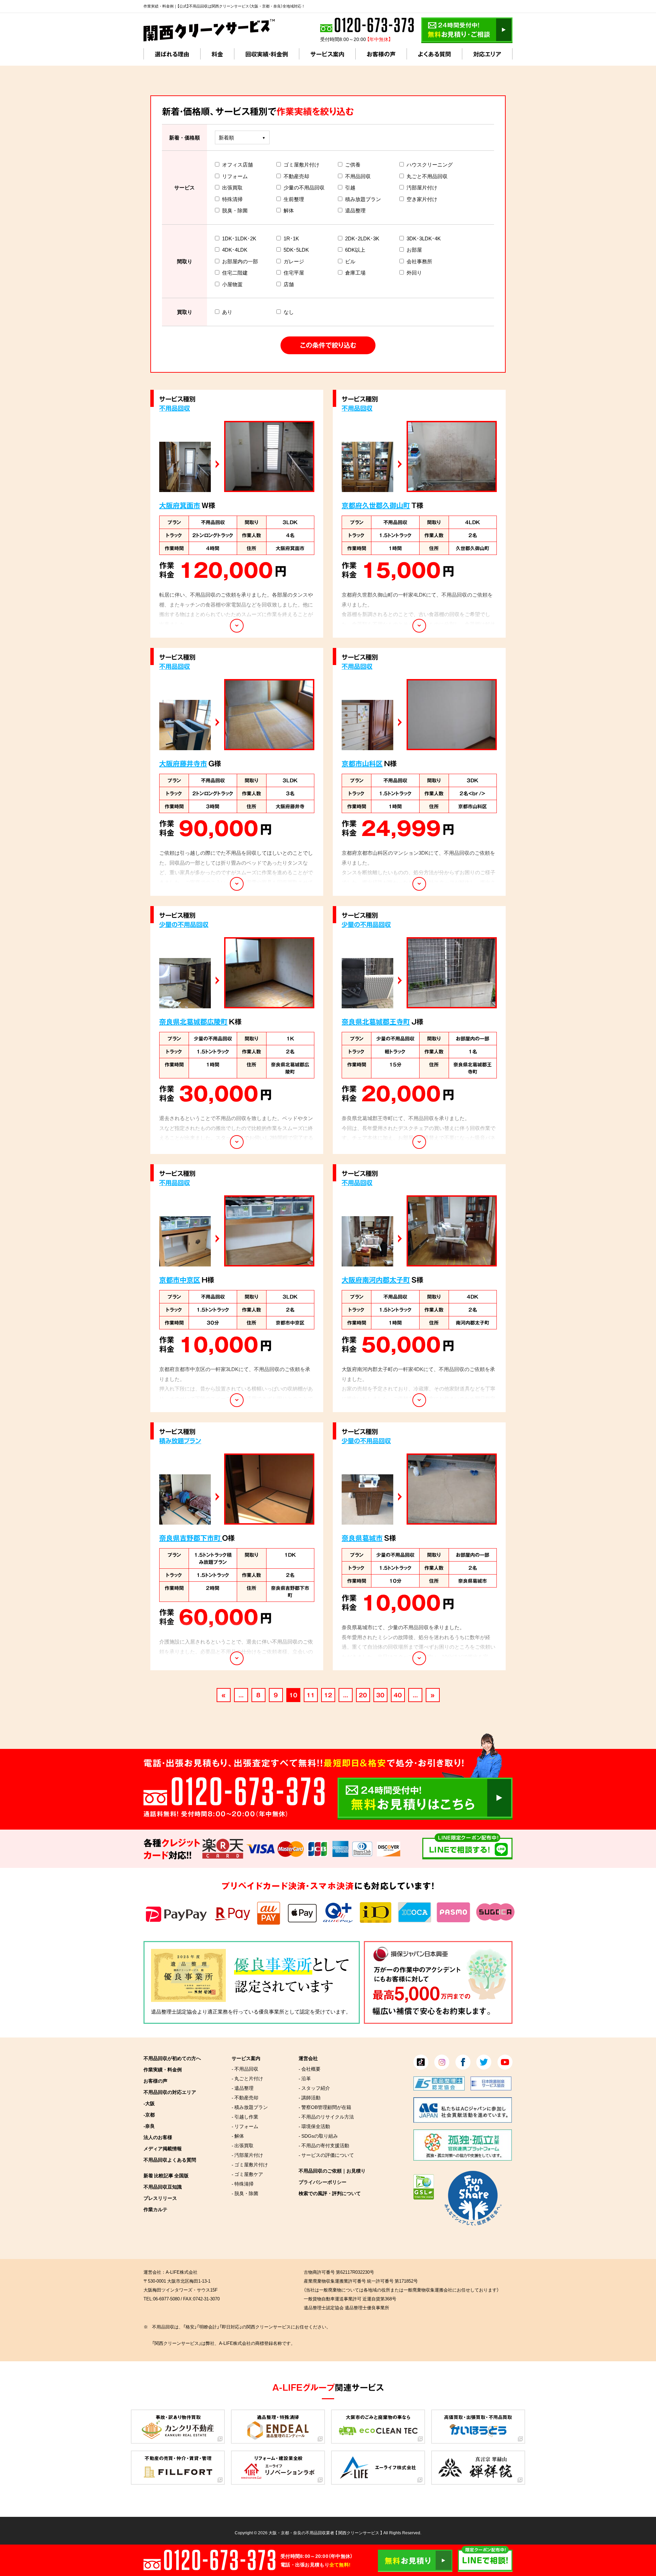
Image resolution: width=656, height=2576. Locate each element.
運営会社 (308, 2058)
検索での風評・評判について (330, 2193)
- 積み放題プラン (250, 2107)
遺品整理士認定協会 (174, 2011)
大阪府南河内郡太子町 (376, 1280)
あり (227, 312)
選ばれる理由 (172, 54)
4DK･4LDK (235, 250)
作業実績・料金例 (163, 2069)
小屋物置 (232, 284)
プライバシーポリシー (323, 2182)
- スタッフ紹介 (314, 2088)
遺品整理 (355, 210)
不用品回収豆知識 (163, 2187)
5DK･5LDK (296, 250)
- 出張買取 (243, 2145)
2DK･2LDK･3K (362, 238)
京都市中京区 (180, 1280)
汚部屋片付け (422, 187)
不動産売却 (296, 176)
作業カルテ (155, 2209)
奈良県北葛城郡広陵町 (193, 1021)
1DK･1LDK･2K (239, 238)
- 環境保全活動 (314, 2126)
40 (398, 1695)
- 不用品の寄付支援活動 (324, 2145)
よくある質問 (434, 54)
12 (328, 1695)
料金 (217, 54)
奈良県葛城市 (362, 1538)
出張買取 (232, 187)
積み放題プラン (363, 199)
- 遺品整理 (243, 2088)
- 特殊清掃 (243, 2183)
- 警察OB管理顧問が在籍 (325, 2107)
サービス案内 (327, 54)
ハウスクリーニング (430, 164)
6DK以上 (355, 250)
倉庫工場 (355, 273)
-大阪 (149, 2103)
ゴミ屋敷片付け (302, 164)
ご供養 (353, 164)
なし (289, 312)
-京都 (149, 2114)
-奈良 (149, 2126)
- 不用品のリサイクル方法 (326, 2116)
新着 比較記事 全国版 (166, 2175)
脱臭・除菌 (235, 210)
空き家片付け (422, 199)
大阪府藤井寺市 (183, 763)
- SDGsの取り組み (318, 2136)
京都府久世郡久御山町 (376, 505)
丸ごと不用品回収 (427, 176)
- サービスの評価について (326, 2155)
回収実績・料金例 (267, 54)
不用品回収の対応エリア (170, 2092)
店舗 (289, 284)
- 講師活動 (310, 2097)
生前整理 (294, 199)
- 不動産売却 (245, 2097)
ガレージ (294, 261)
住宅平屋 (294, 273)
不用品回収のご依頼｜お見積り (332, 2170)
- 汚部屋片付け (247, 2155)
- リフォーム (245, 2126)
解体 (289, 210)
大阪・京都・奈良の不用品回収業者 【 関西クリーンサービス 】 (325, 2533)
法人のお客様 (158, 2137)
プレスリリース (160, 2198)
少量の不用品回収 (304, 187)
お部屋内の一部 (240, 261)
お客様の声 (381, 54)
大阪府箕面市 (180, 505)
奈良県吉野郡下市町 (191, 1538)
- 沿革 (305, 2078)
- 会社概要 (310, 2069)
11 (311, 1695)
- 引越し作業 (245, 2116)
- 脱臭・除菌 (245, 2193)
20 (363, 1695)
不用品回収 (358, 176)
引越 (350, 187)
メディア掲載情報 (163, 2148)
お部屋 (414, 250)
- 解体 (238, 2136)
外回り (414, 273)
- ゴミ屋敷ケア (247, 2174)
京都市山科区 (362, 763)
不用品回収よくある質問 (170, 2160)
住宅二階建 (235, 273)
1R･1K (291, 238)
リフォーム (235, 176)
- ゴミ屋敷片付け (250, 2164)
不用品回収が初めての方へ (172, 2058)
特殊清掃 (232, 199)
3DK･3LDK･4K (424, 238)
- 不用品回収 (245, 2069)
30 (380, 1695)
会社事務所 (419, 261)
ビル (350, 261)
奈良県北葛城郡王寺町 (376, 1021)
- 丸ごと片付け (247, 2078)
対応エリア (487, 54)
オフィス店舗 (237, 164)
